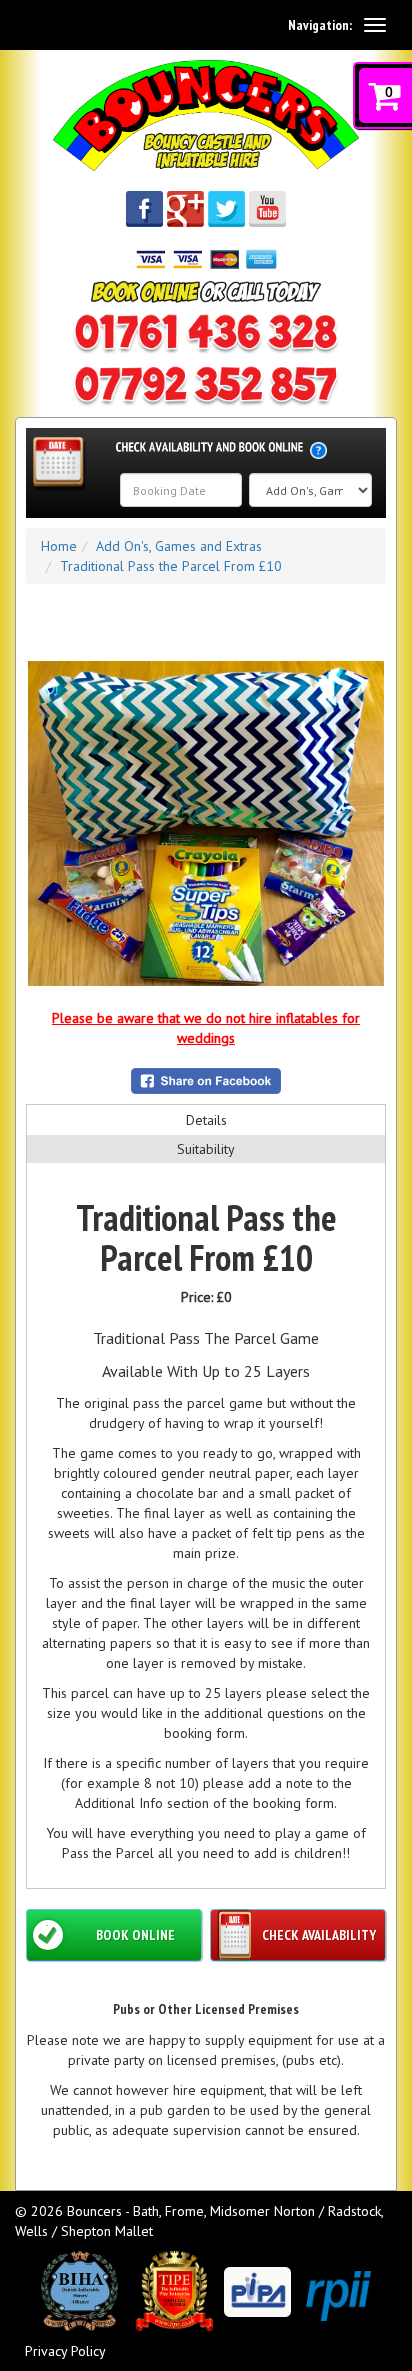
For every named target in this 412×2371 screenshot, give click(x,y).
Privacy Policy (65, 2351)
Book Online (135, 1935)
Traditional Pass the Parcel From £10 (171, 566)
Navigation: (320, 25)
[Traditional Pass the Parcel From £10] (206, 823)
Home (59, 546)
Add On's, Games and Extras (179, 546)
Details (206, 1120)
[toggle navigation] (375, 25)
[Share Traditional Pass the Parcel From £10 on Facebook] (206, 1081)
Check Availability (319, 1935)
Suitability (206, 1149)
